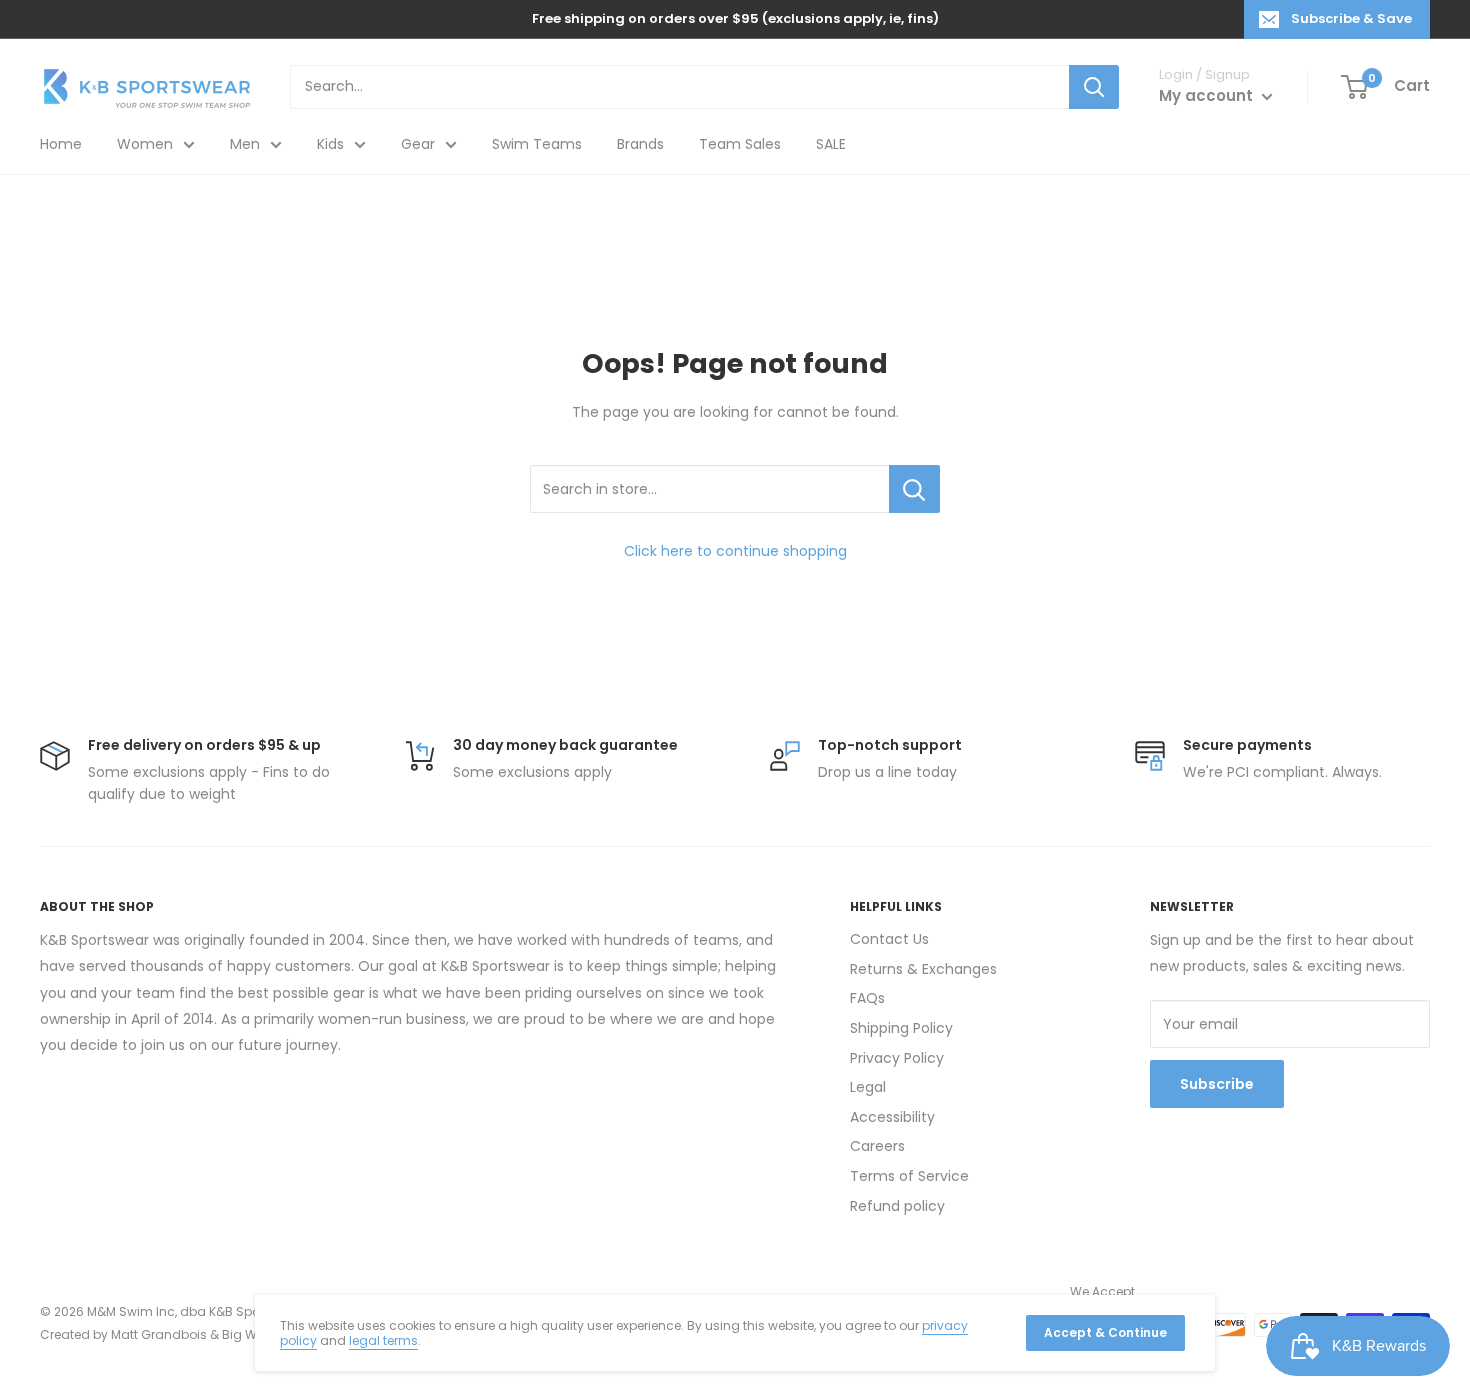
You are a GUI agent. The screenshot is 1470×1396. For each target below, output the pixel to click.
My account (1208, 95)
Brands (640, 144)
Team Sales (740, 144)
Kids (330, 144)
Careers (877, 1146)
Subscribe (1217, 1084)
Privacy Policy (897, 1058)
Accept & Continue (1105, 1332)
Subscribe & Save (1351, 18)
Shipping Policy (901, 1028)
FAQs (867, 998)
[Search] (1094, 87)
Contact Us (889, 939)
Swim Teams (537, 144)
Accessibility (892, 1117)
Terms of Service (909, 1176)
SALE (831, 144)
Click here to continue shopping (735, 551)
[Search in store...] (914, 489)
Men (245, 144)
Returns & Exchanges (923, 969)
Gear (418, 144)
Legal (868, 1087)
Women (145, 144)
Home (61, 144)
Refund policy (897, 1206)
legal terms (383, 1340)
